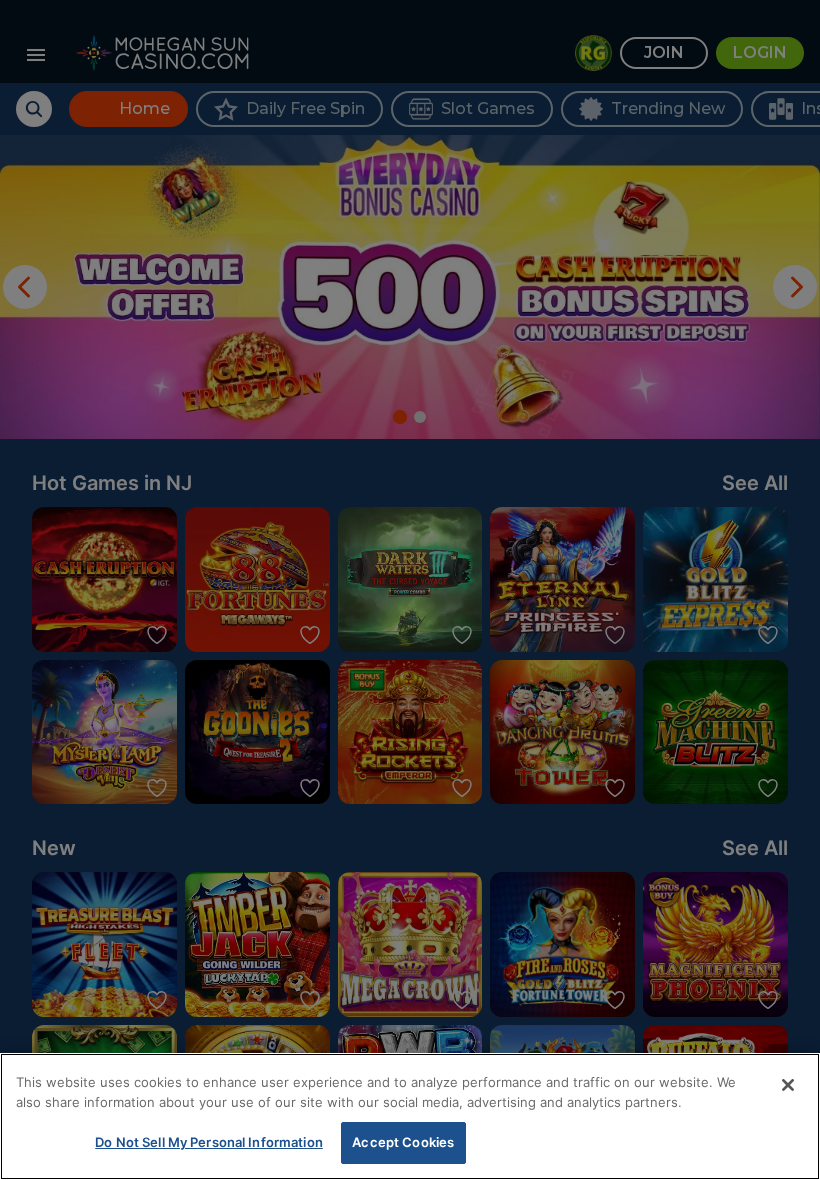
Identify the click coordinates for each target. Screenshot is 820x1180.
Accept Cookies (403, 1142)
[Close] (788, 1085)
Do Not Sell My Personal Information (209, 1142)
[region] (410, 1116)
